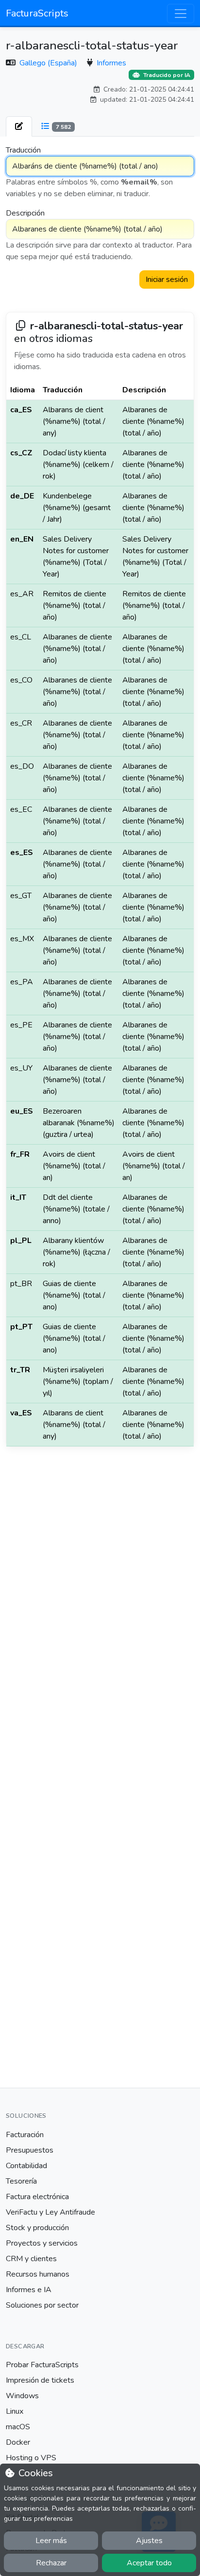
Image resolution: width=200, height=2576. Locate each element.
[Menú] (181, 14)
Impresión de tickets (40, 2380)
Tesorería (21, 2181)
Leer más (51, 2541)
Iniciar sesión (167, 279)
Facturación (25, 2135)
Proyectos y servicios (42, 2243)
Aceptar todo (149, 2563)
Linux (15, 2411)
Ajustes (149, 2541)
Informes (111, 63)
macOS (18, 2427)
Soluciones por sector (42, 2305)
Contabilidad (26, 2166)
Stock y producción (37, 2228)
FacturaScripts (37, 13)
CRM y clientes (31, 2259)
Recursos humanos (38, 2274)
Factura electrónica (37, 2197)
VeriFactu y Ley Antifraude (50, 2212)
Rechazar (51, 2563)
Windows (22, 2396)
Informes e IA (29, 2290)
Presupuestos (30, 2150)
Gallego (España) (49, 63)
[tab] (19, 126)
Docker (18, 2442)
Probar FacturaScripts (42, 2365)
